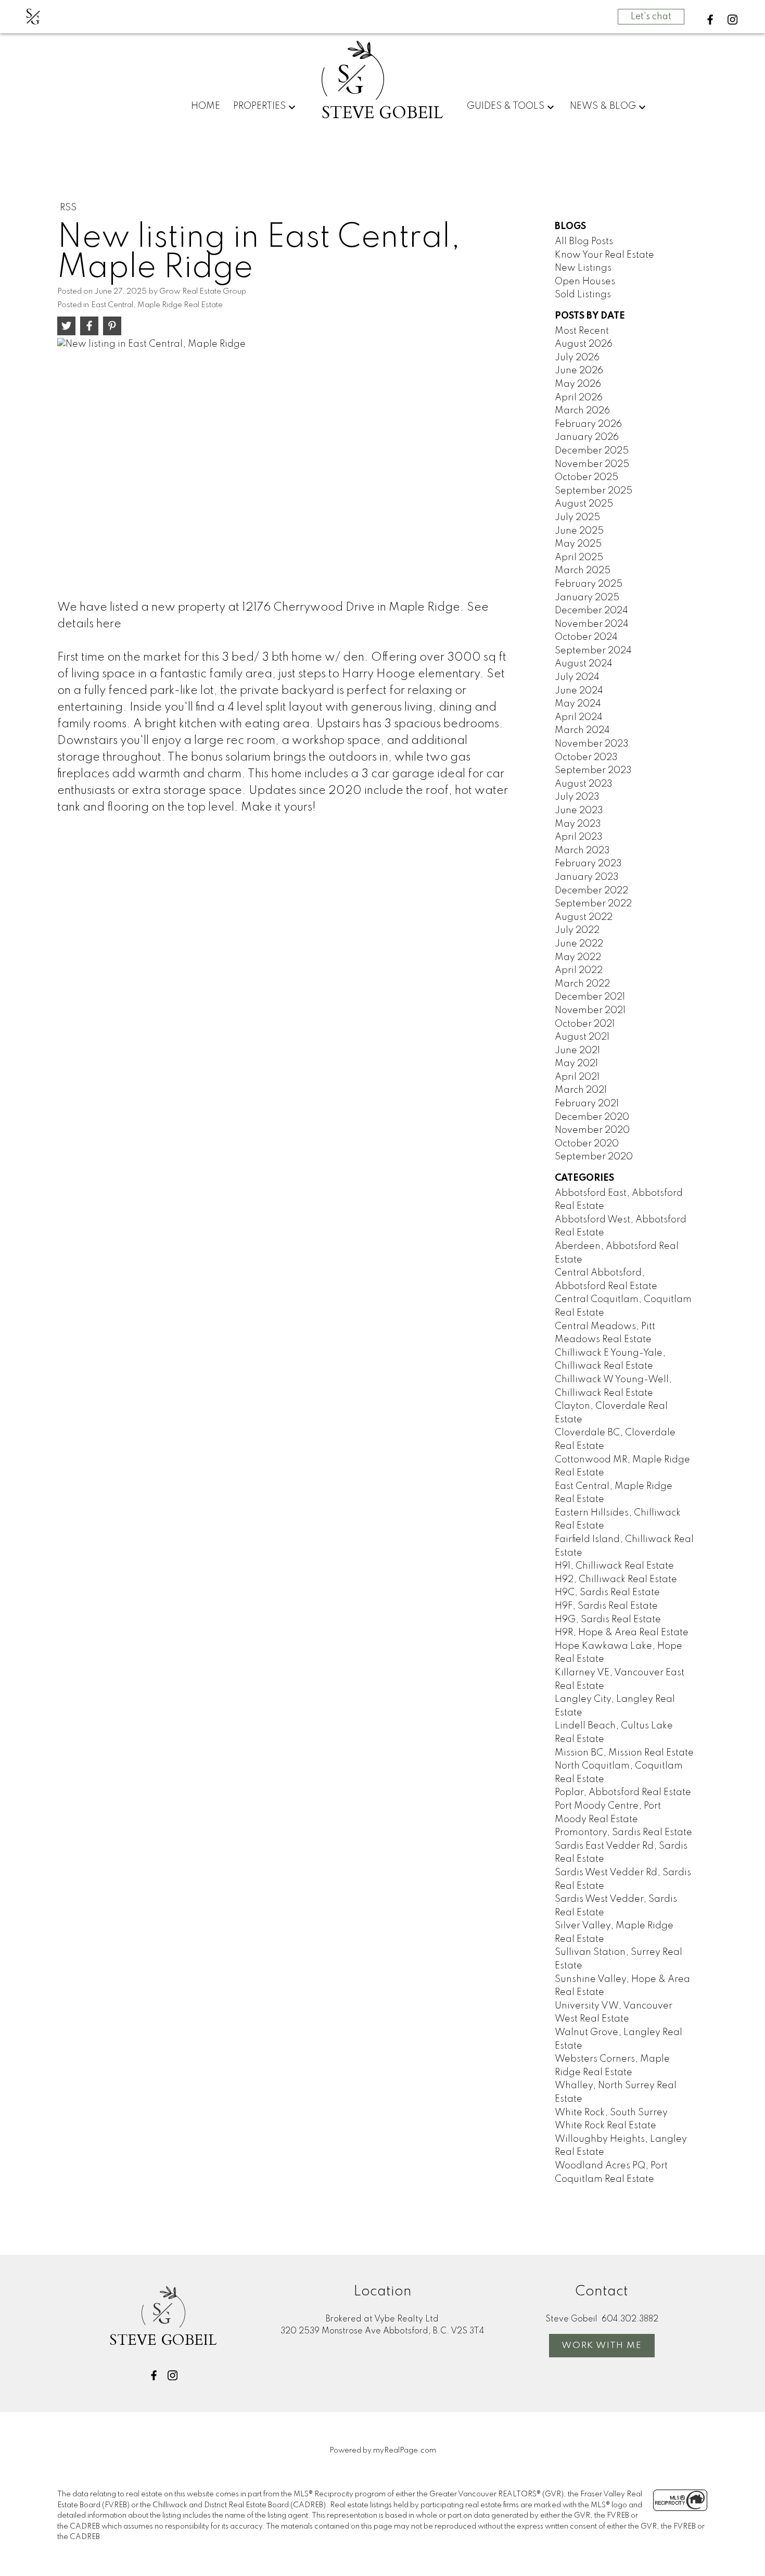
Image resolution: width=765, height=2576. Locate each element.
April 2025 (579, 558)
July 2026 (577, 358)
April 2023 (579, 837)
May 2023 (578, 824)
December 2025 (592, 451)
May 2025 (578, 544)
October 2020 (587, 1144)
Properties (259, 106)
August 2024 (584, 664)
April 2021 (577, 1077)
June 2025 (579, 531)
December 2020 (592, 1117)
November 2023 (592, 744)
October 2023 (586, 757)
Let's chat (651, 17)
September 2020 (594, 1157)
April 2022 (579, 970)
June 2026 (579, 371)
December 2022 (591, 891)
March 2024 (582, 730)
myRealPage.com (405, 2451)
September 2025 (594, 491)
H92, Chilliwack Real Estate (616, 1580)
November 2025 (592, 464)
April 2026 (579, 398)
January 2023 (587, 877)
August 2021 (582, 1037)
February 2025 (589, 584)
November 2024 (592, 624)
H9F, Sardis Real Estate (606, 1606)
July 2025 (577, 517)
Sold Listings (583, 295)
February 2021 (587, 1104)
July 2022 (577, 930)
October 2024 (586, 637)
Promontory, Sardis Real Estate (623, 1833)
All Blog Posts (584, 242)
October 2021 (585, 1024)
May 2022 (578, 957)
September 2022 (593, 904)
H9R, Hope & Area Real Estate (622, 1633)
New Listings (583, 268)
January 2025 (587, 598)
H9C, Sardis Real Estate (607, 1593)
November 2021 (590, 1011)
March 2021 (581, 1090)
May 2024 (578, 704)
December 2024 (591, 611)
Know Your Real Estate (604, 255)
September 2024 (593, 651)
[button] (710, 20)
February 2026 (588, 424)
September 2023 (593, 771)
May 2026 (578, 384)
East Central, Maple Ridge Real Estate (157, 305)
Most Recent (582, 331)
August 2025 (584, 504)
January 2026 (587, 437)
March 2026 (582, 411)
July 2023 (577, 797)
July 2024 (577, 677)
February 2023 (588, 864)
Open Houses (585, 282)
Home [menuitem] (206, 106)
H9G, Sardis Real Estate (608, 1620)
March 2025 (583, 571)
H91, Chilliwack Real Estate (614, 1566)
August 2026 (584, 344)
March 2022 (582, 984)
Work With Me (602, 2346)
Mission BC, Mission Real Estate (624, 1753)
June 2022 (579, 944)
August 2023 (584, 784)
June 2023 (579, 811)
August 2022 (584, 917)
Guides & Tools (506, 106)
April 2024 (579, 717)
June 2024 (579, 691)
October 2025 (586, 477)
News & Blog (603, 106)
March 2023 (582, 851)
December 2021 (590, 997)
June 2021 (577, 1051)
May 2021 (576, 1064)
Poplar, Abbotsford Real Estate (623, 1792)
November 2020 (592, 1130)
